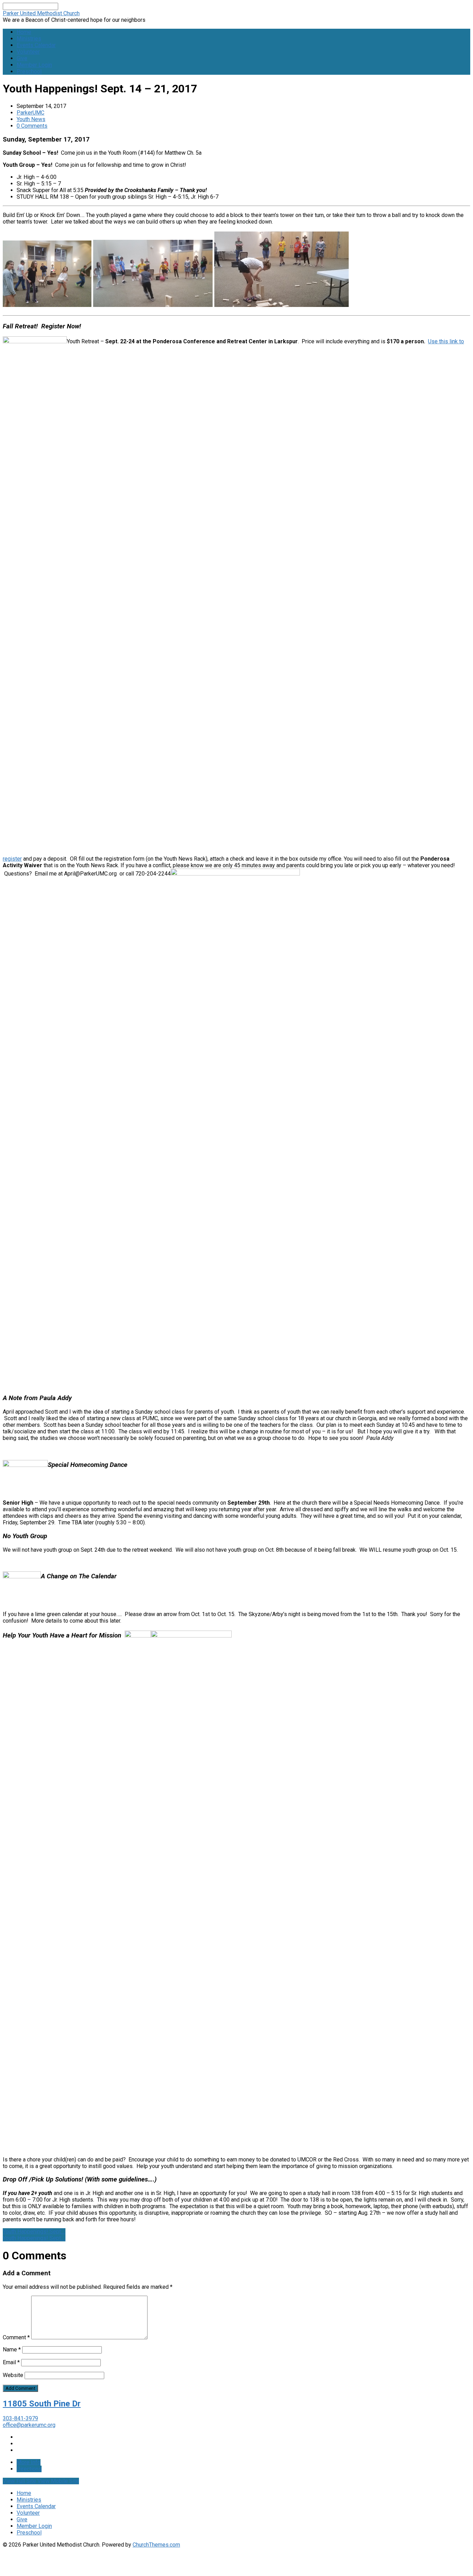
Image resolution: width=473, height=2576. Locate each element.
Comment (16, 2337)
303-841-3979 (20, 2418)
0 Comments (32, 126)
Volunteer (28, 52)
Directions (29, 2469)
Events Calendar (36, 45)
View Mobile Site (58, 2481)
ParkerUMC (30, 113)
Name (12, 2350)
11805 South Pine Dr (42, 2404)
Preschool (29, 71)
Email (11, 2362)
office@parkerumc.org (29, 2425)
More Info (29, 2462)
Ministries (29, 39)
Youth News (31, 119)
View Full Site (20, 2481)
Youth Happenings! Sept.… (34, 2232)
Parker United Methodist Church (41, 13)
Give (22, 58)
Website (13, 2375)
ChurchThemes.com (156, 2545)
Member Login (34, 65)
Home (24, 32)
